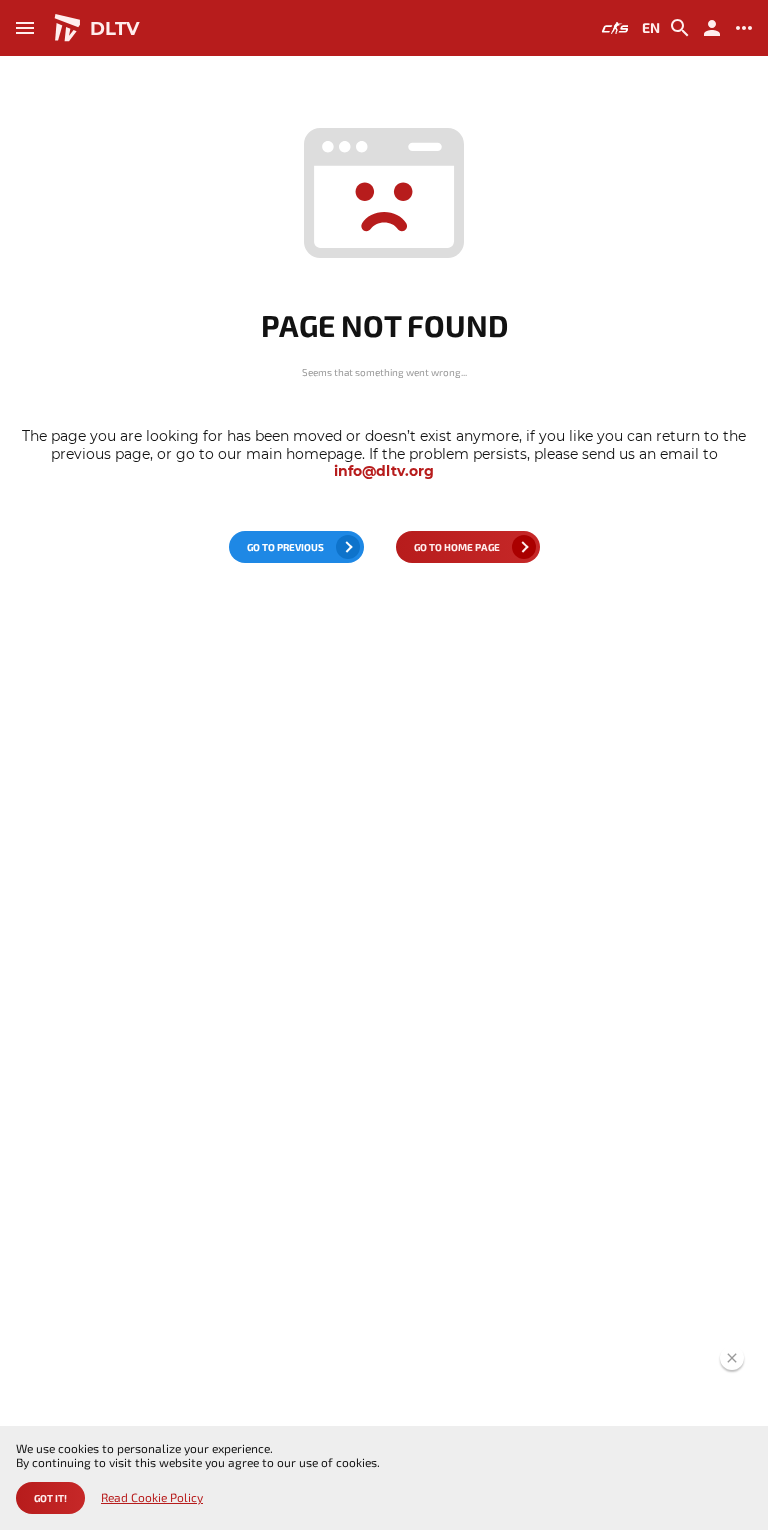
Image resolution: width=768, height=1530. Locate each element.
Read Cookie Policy (152, 1497)
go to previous (285, 547)
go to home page (457, 547)
